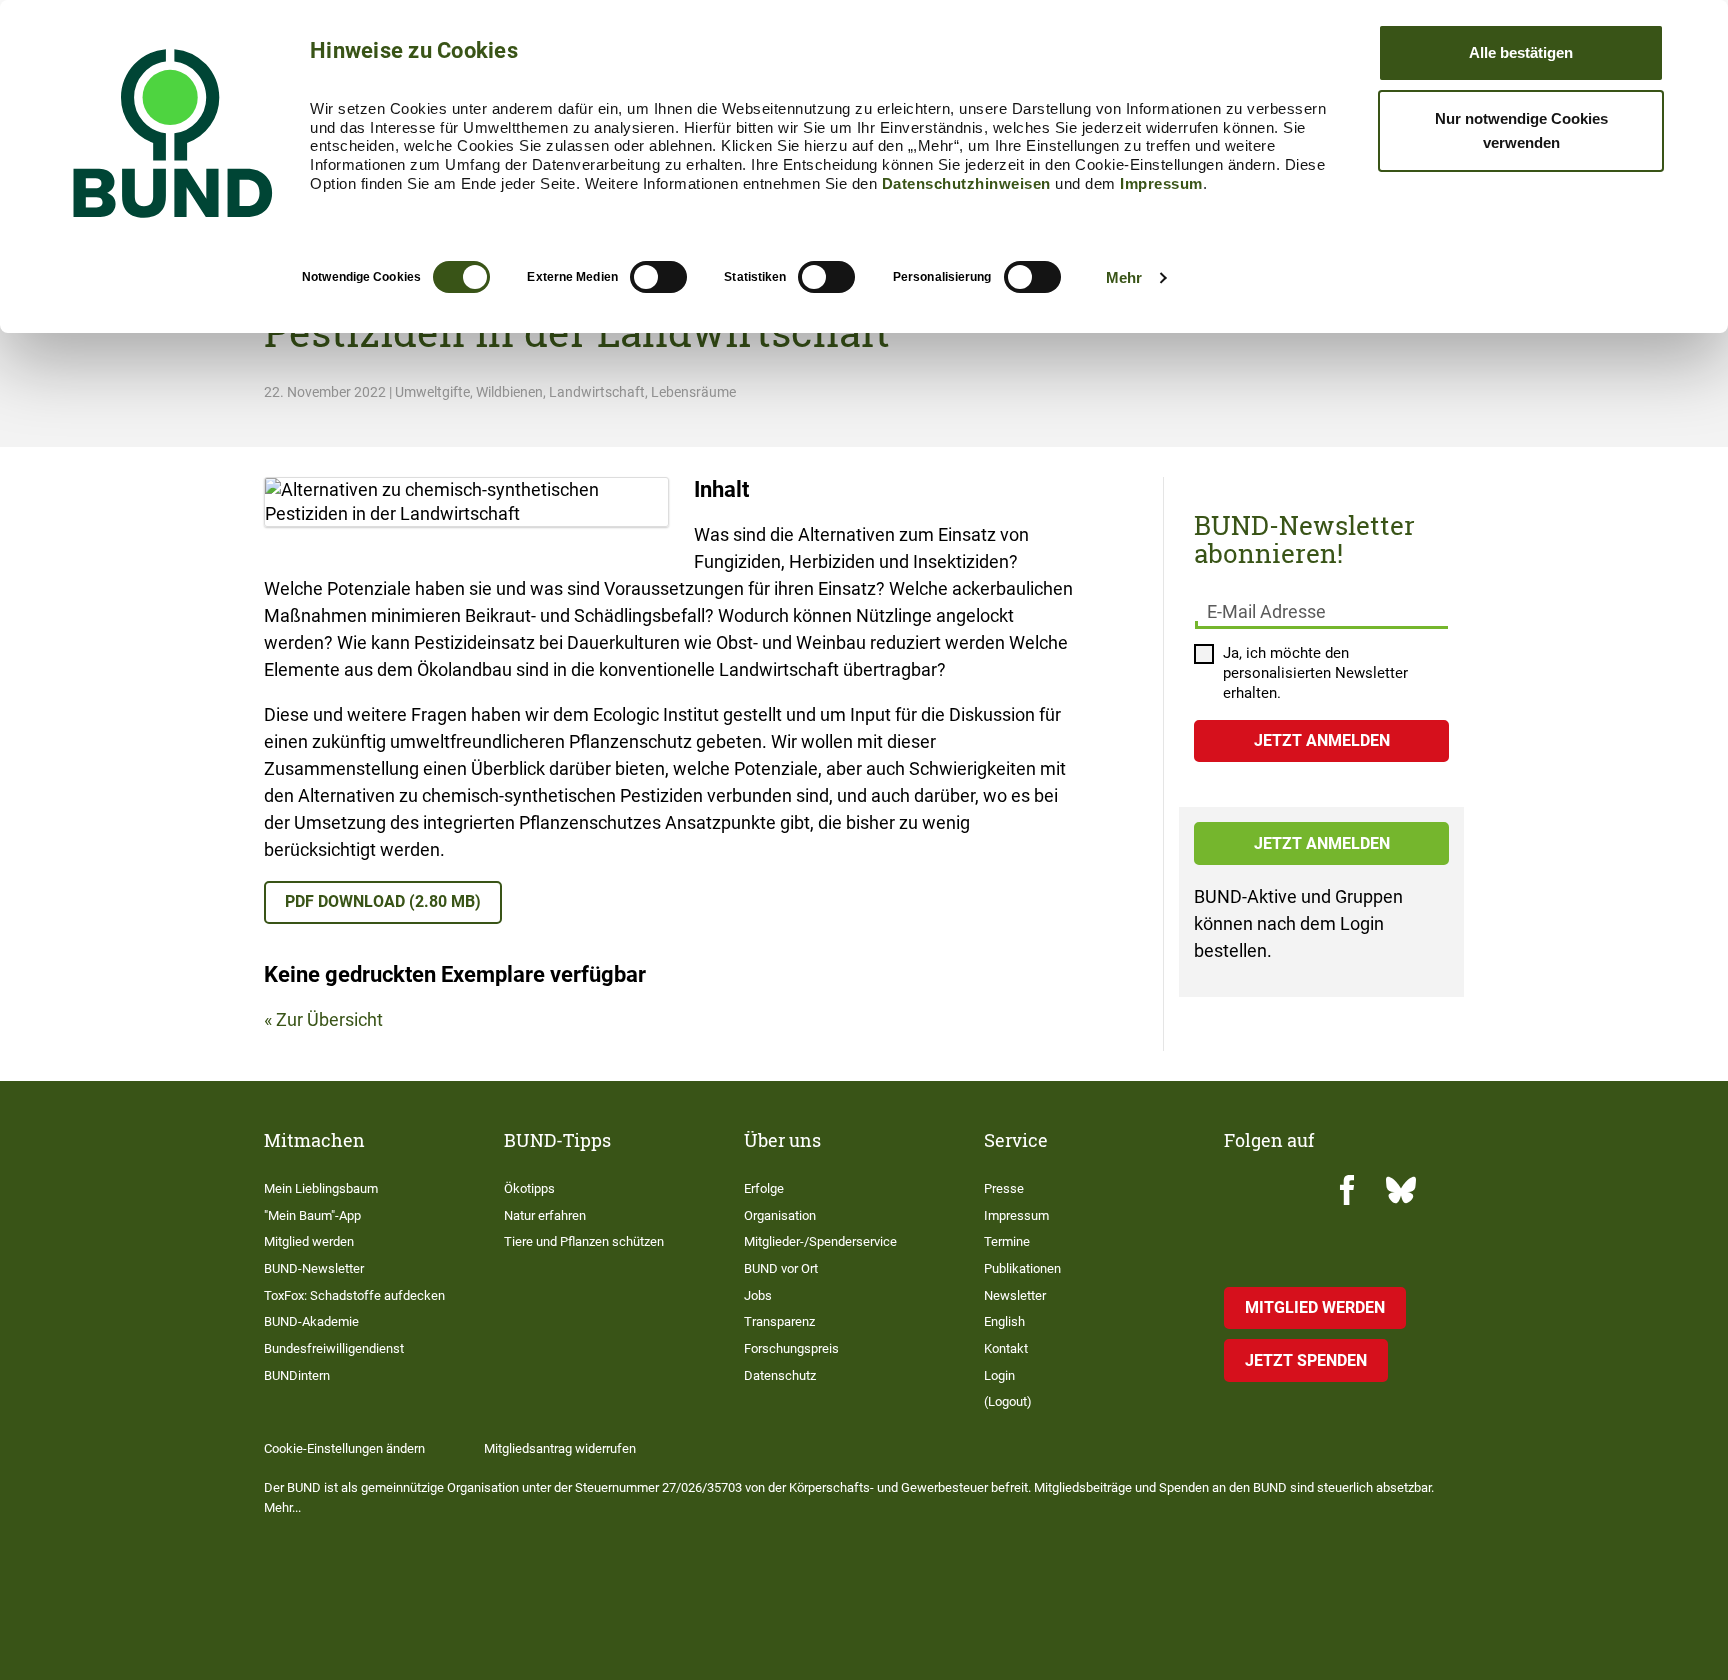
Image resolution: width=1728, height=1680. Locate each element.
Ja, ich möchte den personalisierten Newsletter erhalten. (1315, 673)
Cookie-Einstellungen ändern (344, 1448)
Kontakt (1006, 1348)
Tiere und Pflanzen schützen (584, 1241)
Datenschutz (780, 1375)
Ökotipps (529, 1188)
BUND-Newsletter (314, 1268)
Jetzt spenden (1306, 1360)
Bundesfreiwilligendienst (334, 1348)
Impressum (1161, 183)
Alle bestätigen (1521, 52)
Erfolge (764, 1188)
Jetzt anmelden (1322, 843)
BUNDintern (297, 1375)
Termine (1007, 1241)
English (1004, 1321)
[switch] (658, 277)
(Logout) (1008, 1401)
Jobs (758, 1295)
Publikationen (1022, 1268)
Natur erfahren (545, 1215)
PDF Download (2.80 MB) (383, 901)
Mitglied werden (309, 1241)
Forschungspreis (791, 1348)
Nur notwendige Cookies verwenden (1521, 130)
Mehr (1124, 277)
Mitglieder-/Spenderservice (820, 1241)
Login (999, 1375)
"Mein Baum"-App (312, 1215)
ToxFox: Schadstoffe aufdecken (354, 1295)
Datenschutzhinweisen (966, 183)
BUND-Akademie (311, 1321)
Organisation (780, 1215)
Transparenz (779, 1321)
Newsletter (1015, 1295)
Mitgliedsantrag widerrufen (560, 1448)
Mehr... (282, 1507)
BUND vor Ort (781, 1268)
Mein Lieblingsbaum (321, 1188)
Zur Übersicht (329, 1019)
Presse (1004, 1188)
